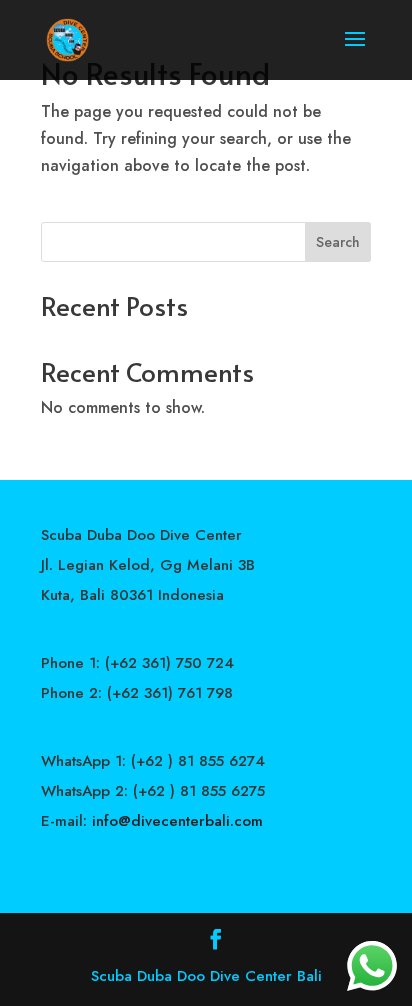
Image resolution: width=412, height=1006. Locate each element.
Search (338, 242)
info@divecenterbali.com (177, 821)
